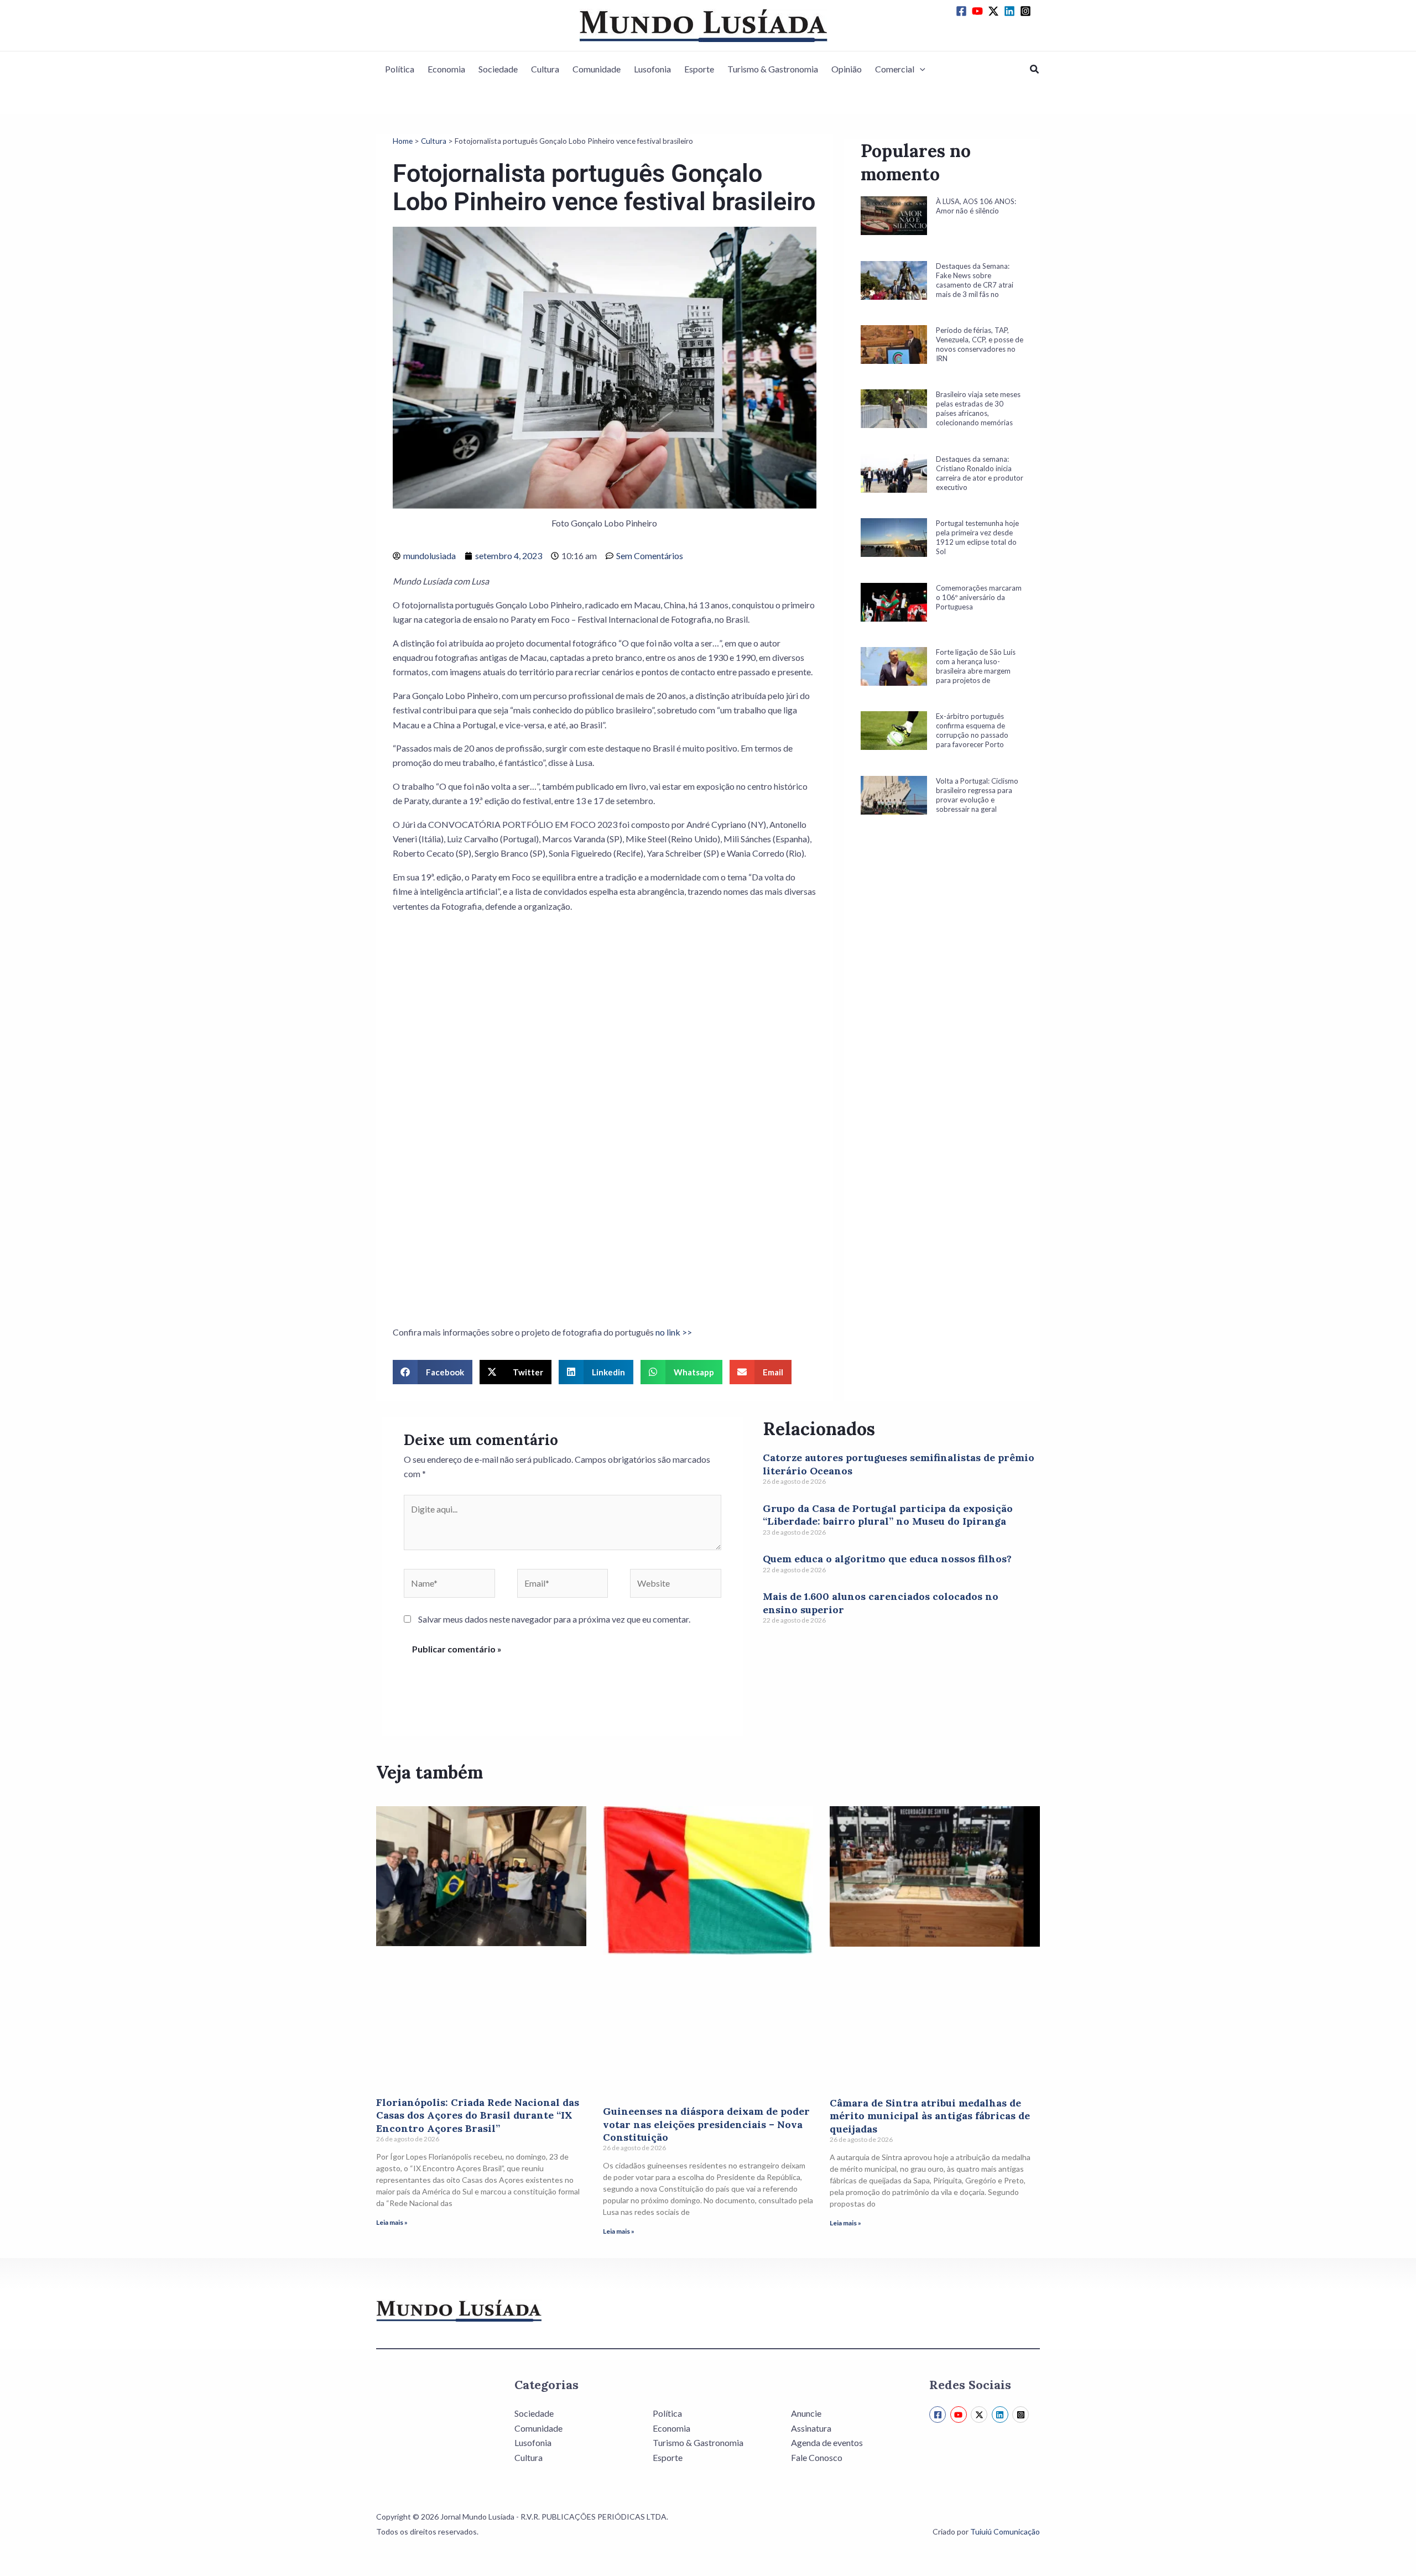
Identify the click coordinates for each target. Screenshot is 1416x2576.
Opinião (847, 69)
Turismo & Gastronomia (773, 69)
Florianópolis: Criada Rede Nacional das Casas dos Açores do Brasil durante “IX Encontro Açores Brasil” (478, 2115)
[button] (920, 69)
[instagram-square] (1027, 11)
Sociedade (498, 69)
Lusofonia (652, 69)
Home (403, 141)
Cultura (545, 69)
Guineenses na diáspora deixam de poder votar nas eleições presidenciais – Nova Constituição (706, 2124)
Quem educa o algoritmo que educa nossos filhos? (887, 1559)
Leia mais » (392, 2222)
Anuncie (806, 2413)
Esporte (699, 69)
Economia (446, 69)
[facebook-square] (963, 11)
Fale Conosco (817, 2457)
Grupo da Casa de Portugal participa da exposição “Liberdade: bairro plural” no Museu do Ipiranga (888, 1515)
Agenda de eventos (827, 2442)
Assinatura (811, 2428)
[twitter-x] (995, 11)
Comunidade (597, 69)
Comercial (895, 69)
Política (400, 69)
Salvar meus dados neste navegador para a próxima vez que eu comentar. (554, 1619)
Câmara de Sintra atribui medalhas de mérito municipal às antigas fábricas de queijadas (930, 2116)
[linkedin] (1011, 11)
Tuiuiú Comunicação (1005, 2531)
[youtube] (979, 11)
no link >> (674, 1332)
